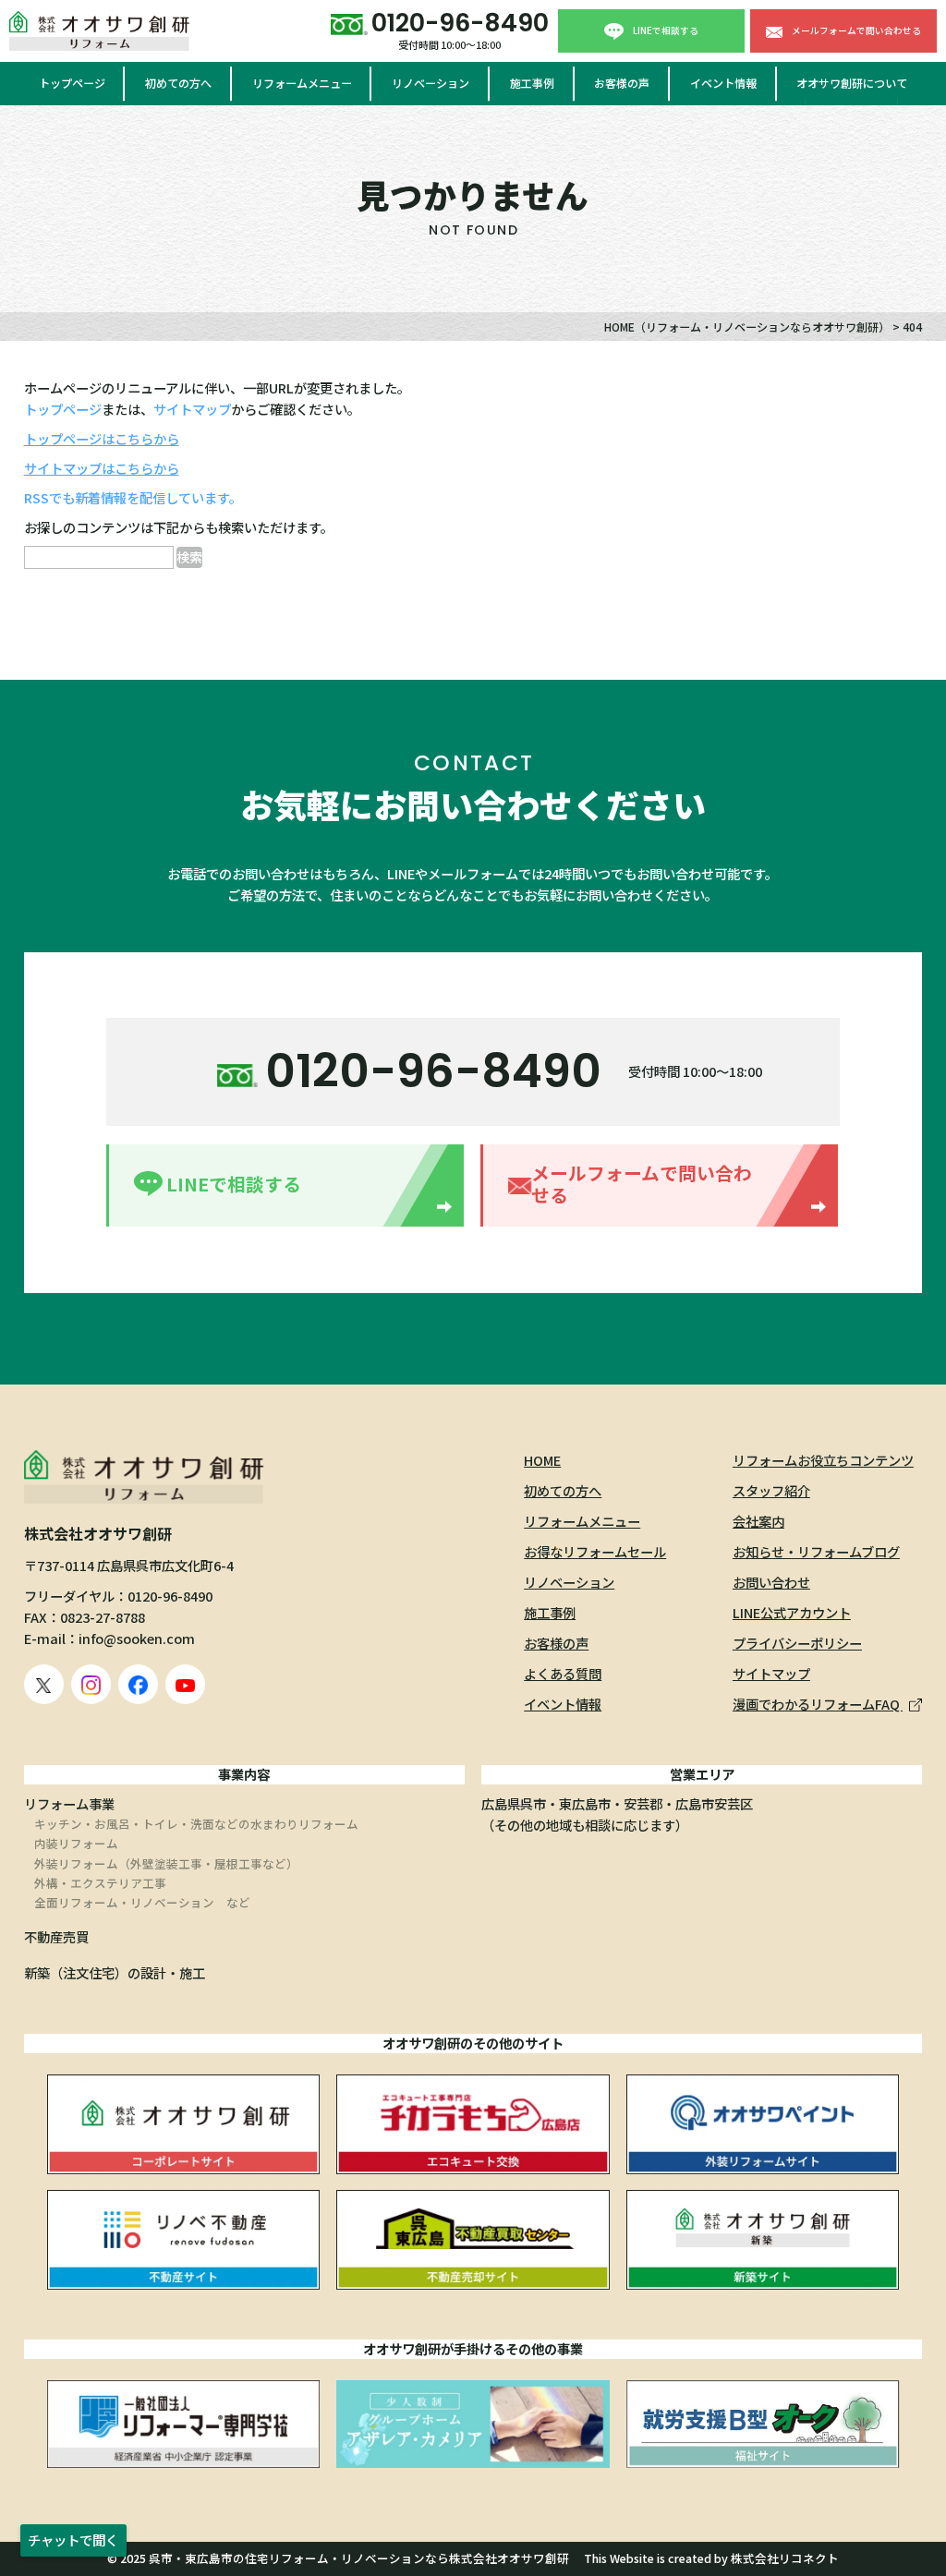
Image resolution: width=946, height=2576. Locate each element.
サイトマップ (192, 409)
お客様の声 (622, 83)
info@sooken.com (137, 1638)
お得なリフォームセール (595, 1551)
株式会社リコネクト (785, 2558)
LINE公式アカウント (792, 1612)
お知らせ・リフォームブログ (816, 1551)
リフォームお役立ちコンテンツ (823, 1460)
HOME (542, 1460)
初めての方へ (178, 83)
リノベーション (431, 83)
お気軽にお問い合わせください (473, 804)
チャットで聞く (73, 2540)
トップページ (72, 83)
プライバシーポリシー (797, 1643)
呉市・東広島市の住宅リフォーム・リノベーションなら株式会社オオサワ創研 (359, 2558)
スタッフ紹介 (771, 1490)
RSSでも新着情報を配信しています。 (133, 497)
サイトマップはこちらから (102, 468)
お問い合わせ (771, 1582)
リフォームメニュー (302, 83)
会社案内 (758, 1521)
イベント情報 (723, 83)
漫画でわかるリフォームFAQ (818, 1704)
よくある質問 (563, 1673)
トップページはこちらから (102, 438)
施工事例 (532, 83)
